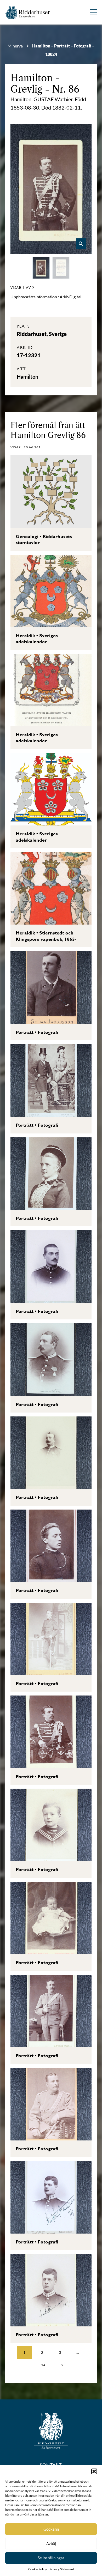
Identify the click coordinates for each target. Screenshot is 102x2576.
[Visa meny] (93, 12)
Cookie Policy (38, 2569)
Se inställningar (51, 2558)
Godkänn (51, 2529)
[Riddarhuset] (28, 12)
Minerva (15, 46)
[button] (94, 2471)
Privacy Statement (62, 2569)
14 (43, 2365)
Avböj (51, 2543)
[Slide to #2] (61, 268)
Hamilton (32, 78)
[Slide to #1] (41, 268)
